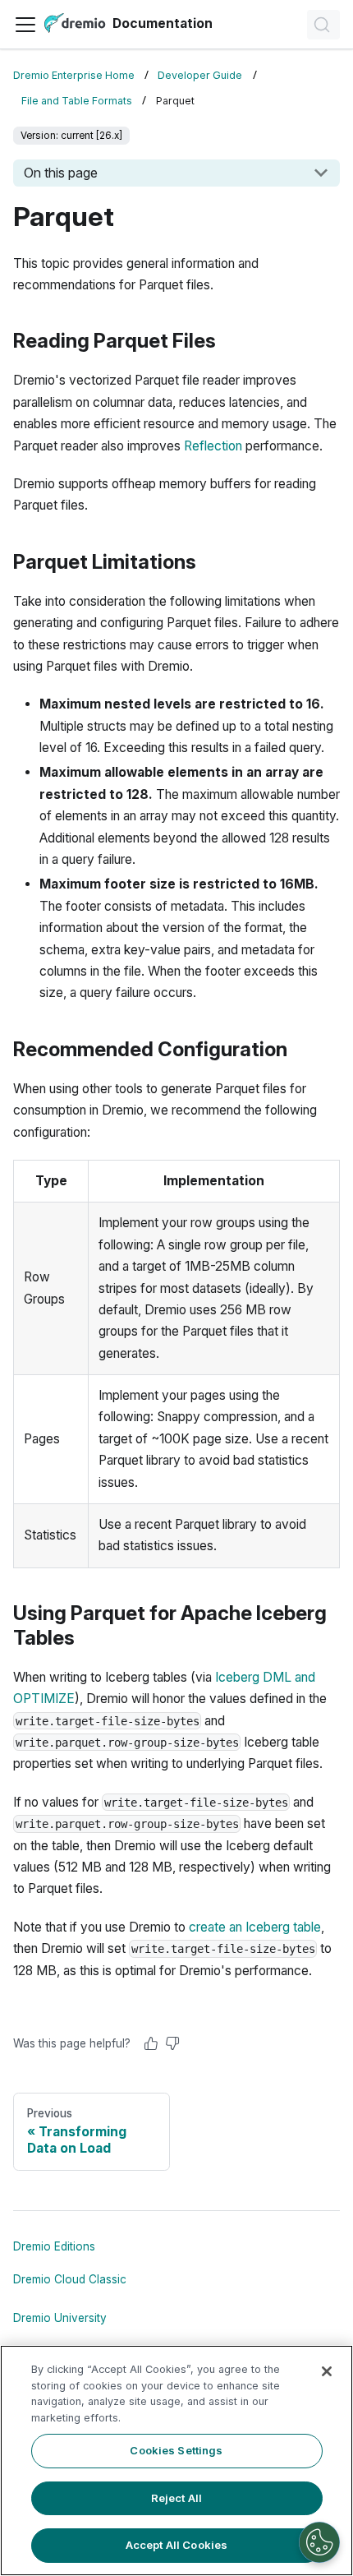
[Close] (327, 2371)
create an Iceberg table (255, 1927)
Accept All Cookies (176, 2545)
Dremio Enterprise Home (74, 75)
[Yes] (151, 2043)
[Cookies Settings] (319, 2542)
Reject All (176, 2498)
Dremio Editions (54, 2246)
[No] (172, 2043)
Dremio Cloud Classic (70, 2279)
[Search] (323, 25)
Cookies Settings (176, 2450)
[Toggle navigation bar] (25, 25)
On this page (61, 173)
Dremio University (60, 2318)
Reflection (213, 446)
